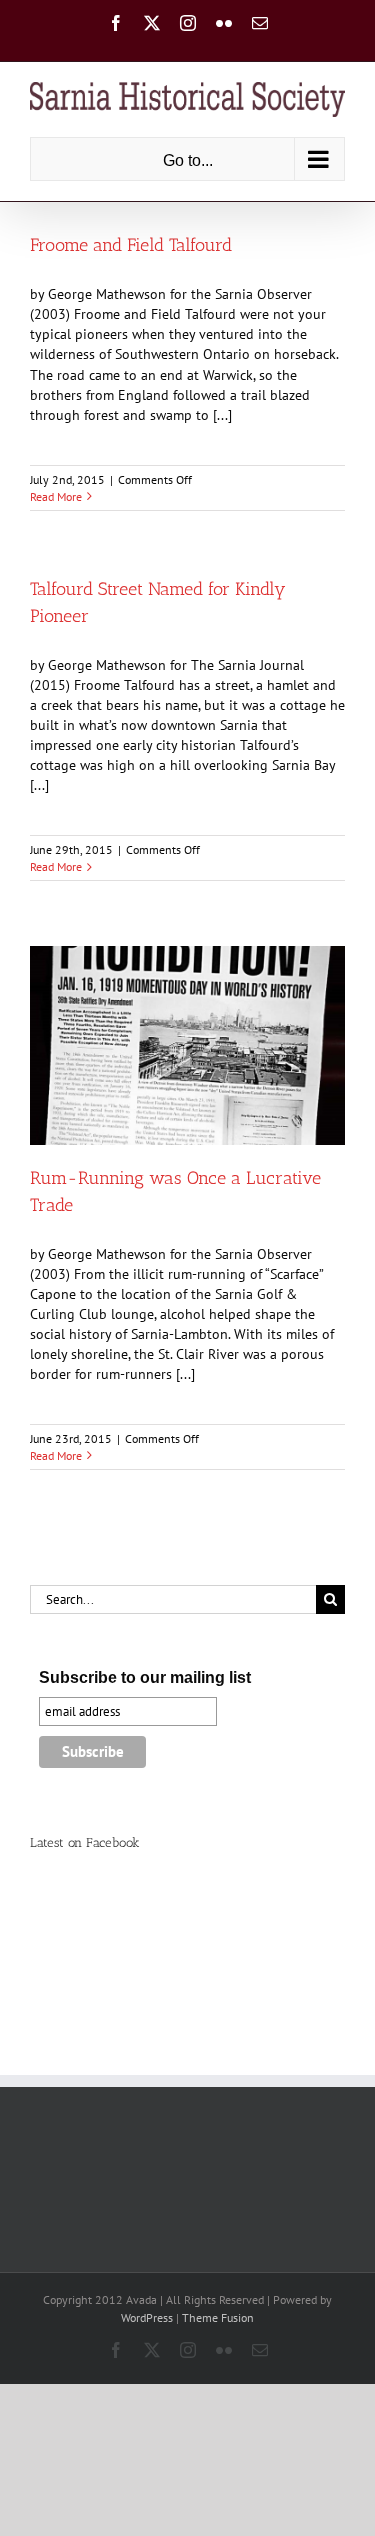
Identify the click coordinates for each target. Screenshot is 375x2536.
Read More (56, 496)
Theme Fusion (218, 2317)
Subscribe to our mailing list (145, 1677)
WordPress (147, 2317)
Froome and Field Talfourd (131, 245)
